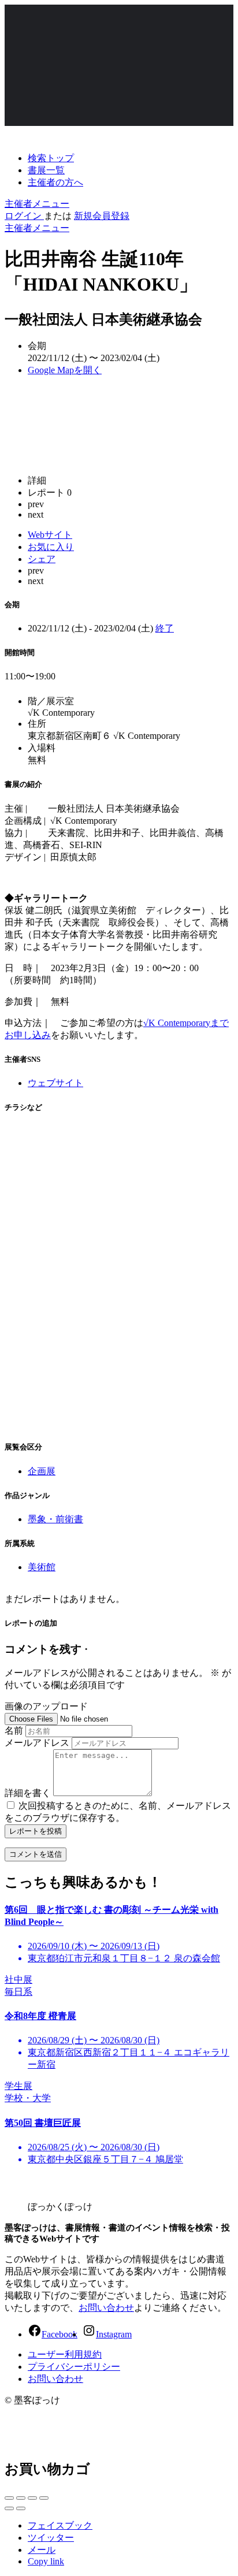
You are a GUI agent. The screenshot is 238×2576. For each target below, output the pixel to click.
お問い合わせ (106, 2308)
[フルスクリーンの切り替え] (32, 2498)
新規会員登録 (102, 216)
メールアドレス (37, 1743)
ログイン (24, 216)
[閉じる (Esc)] (9, 2498)
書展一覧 (46, 170)
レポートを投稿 (36, 1831)
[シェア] (21, 2498)
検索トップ (51, 158)
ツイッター (51, 2538)
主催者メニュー (37, 204)
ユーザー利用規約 (65, 2354)
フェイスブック (60, 2525)
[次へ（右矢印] (21, 2508)
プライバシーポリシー (74, 2367)
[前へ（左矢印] (9, 2508)
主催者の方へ (55, 182)
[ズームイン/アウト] (44, 2498)
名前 (14, 1731)
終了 (165, 628)
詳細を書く (28, 1793)
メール (42, 2550)
